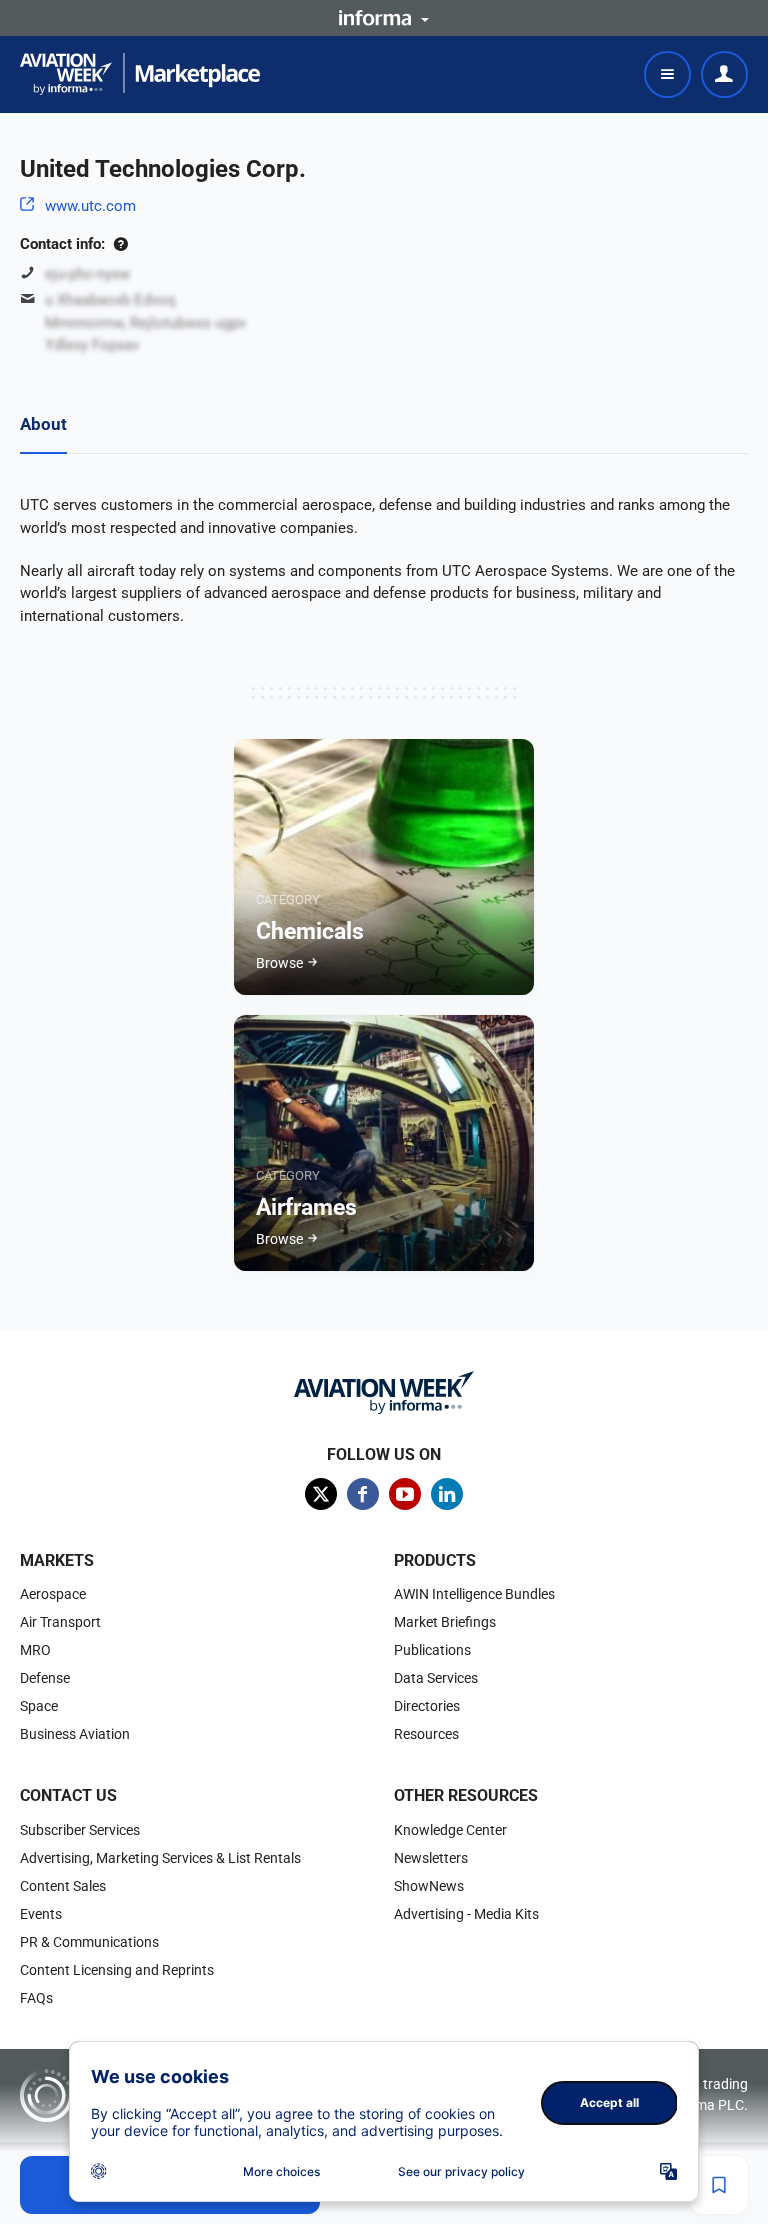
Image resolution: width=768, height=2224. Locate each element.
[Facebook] (363, 1494)
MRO (35, 1650)
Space (39, 1706)
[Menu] (667, 74)
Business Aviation (75, 1734)
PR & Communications (89, 1942)
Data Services (436, 1678)
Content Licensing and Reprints (117, 1970)
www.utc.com (90, 206)
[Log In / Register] (724, 74)
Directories (427, 1706)
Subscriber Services (80, 1830)
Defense (45, 1678)
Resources (426, 1734)
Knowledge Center (450, 1830)
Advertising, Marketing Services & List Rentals (160, 1858)
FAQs (36, 1998)
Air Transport (60, 1622)
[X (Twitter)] (321, 1494)
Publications (432, 1650)
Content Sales (63, 1886)
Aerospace (53, 1594)
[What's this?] (120, 244)
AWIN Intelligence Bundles (474, 1594)
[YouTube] (405, 1494)
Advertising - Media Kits (466, 1914)
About (43, 424)
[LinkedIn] (447, 1494)
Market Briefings (445, 1622)
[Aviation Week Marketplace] (140, 74)
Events (41, 1914)
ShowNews (429, 1886)
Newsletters (431, 1858)
